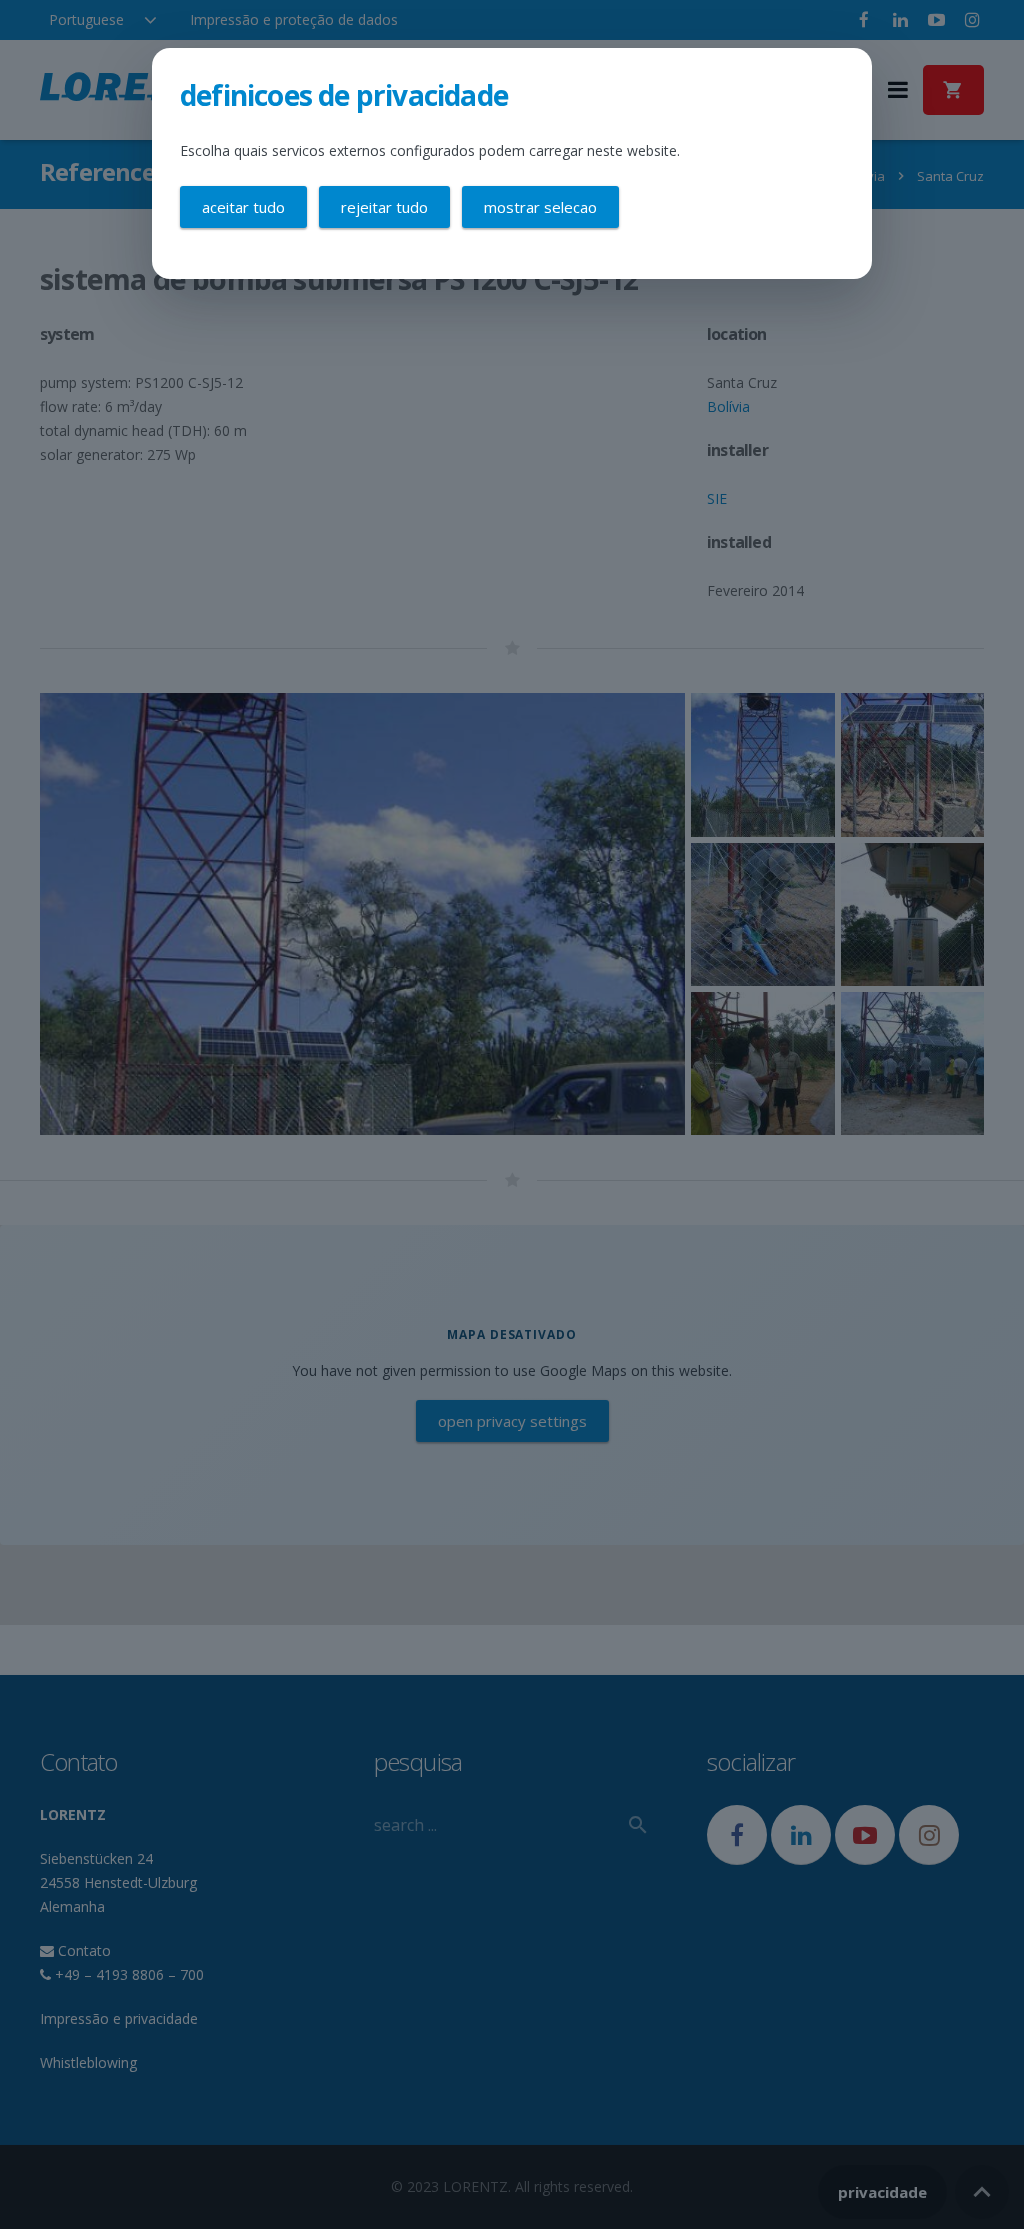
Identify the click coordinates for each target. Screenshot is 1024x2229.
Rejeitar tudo (384, 207)
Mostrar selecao (540, 207)
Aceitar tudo (243, 207)
